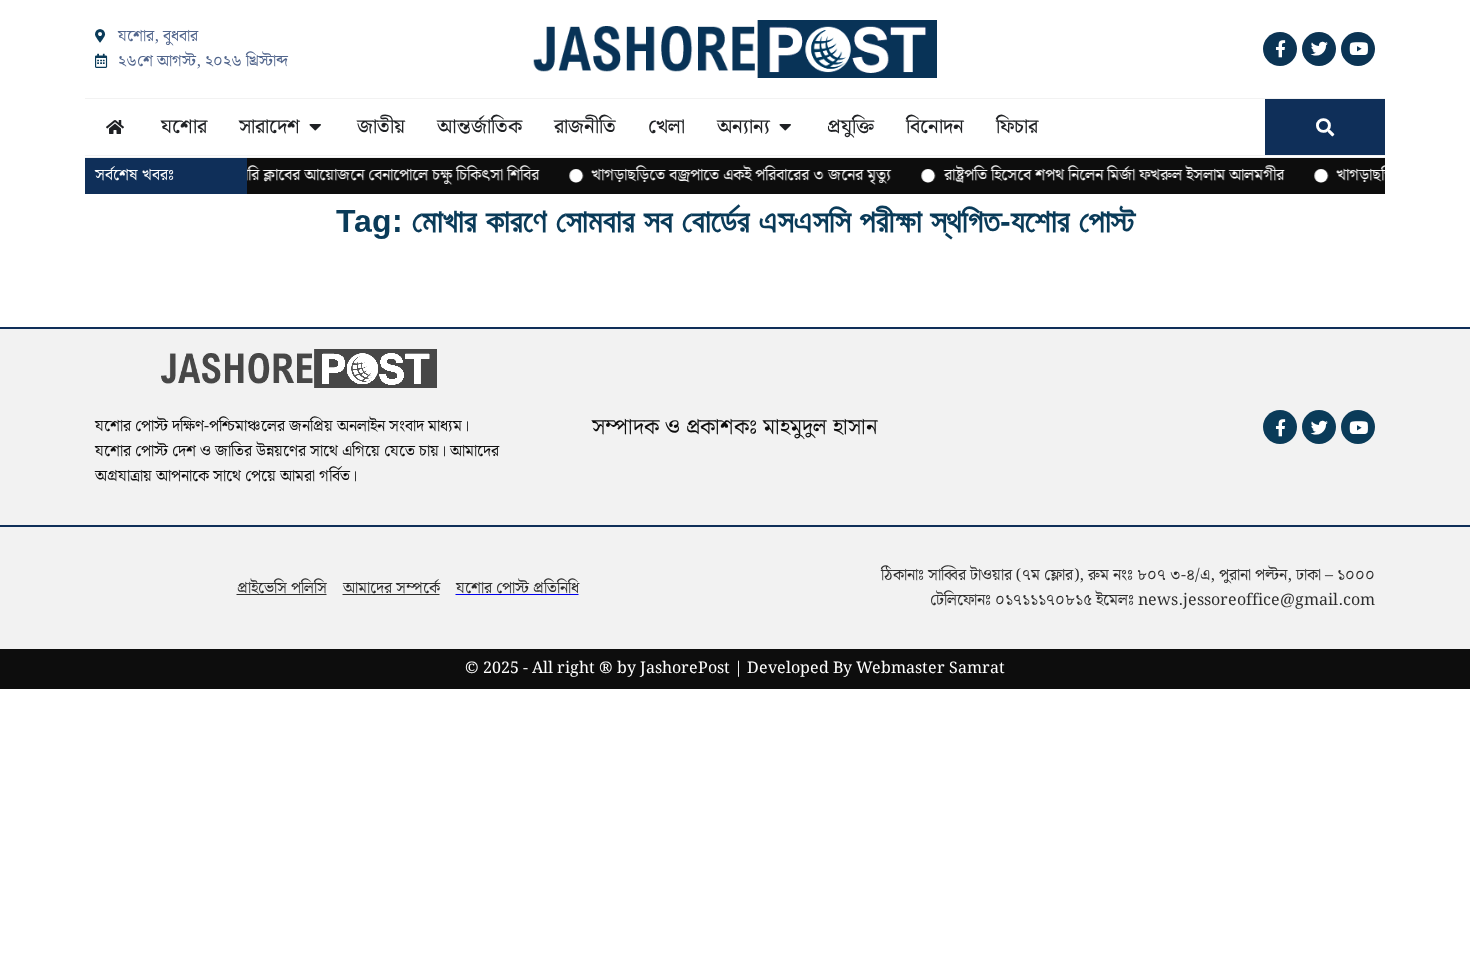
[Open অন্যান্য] (785, 127)
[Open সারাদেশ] (315, 127)
